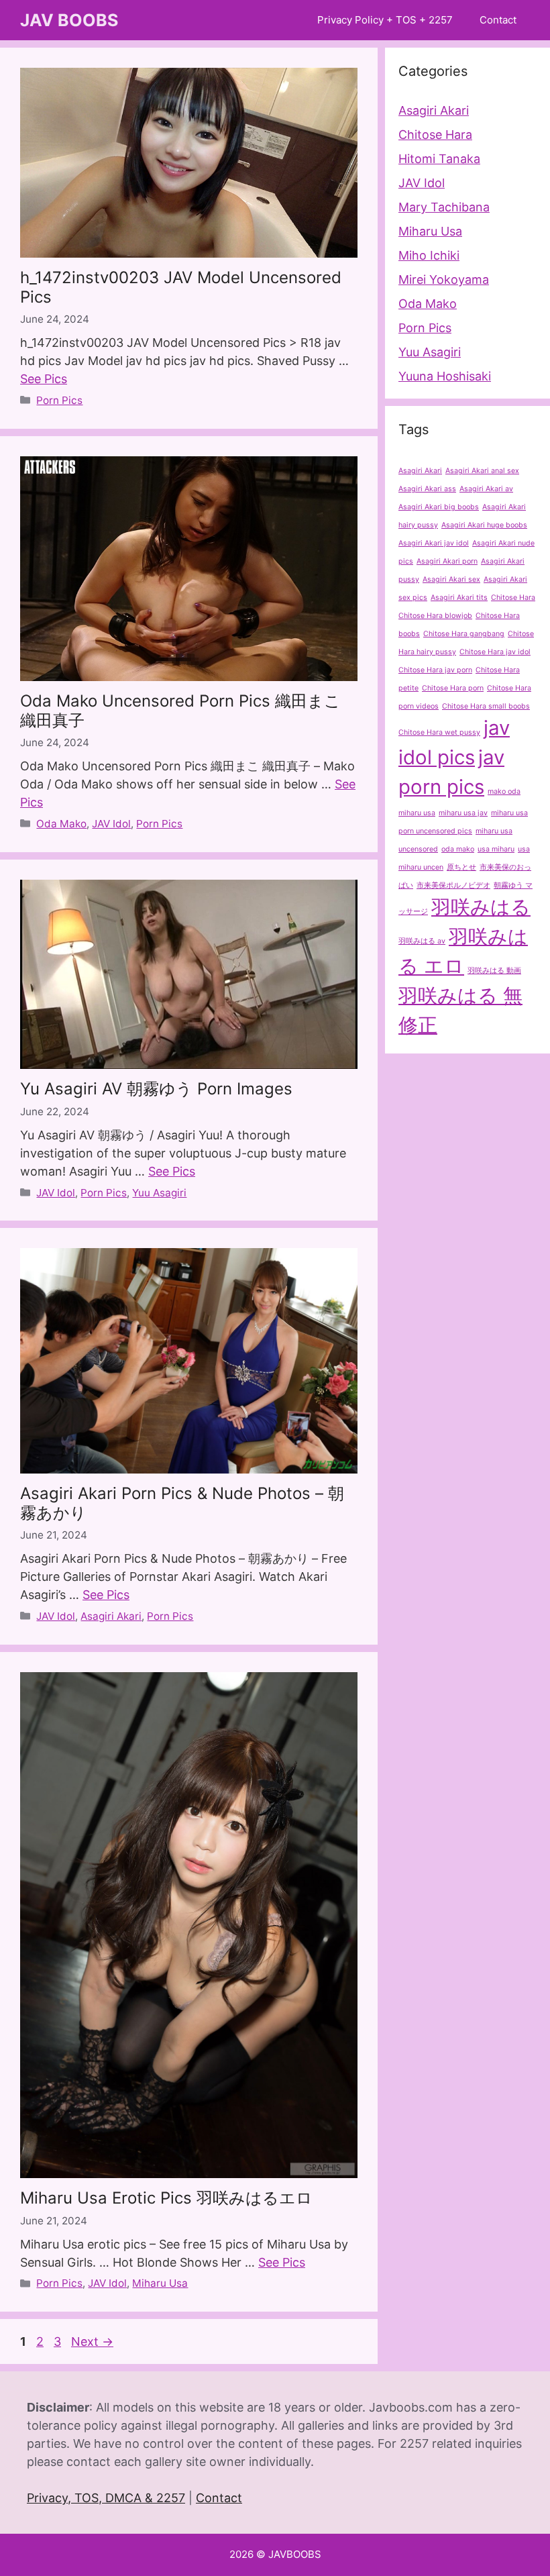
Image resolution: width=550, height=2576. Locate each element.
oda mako (458, 849)
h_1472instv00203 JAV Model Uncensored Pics (181, 287)
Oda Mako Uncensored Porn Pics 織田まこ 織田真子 (180, 711)
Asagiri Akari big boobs (439, 507)
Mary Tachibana (444, 207)
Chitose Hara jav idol (495, 652)
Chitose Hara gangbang (464, 634)
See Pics (44, 379)
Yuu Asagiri (159, 1193)
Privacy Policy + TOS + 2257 (385, 20)
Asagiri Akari (111, 1616)
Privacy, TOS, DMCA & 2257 (106, 2498)
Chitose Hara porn (453, 688)
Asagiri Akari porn (447, 561)
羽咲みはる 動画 (494, 971)
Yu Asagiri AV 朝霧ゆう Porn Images (156, 1089)
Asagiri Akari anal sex (482, 471)
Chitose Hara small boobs (486, 706)
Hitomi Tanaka (439, 159)
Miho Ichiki (429, 255)
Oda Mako (61, 824)
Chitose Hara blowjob (435, 616)
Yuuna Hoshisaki (445, 376)
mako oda (504, 791)
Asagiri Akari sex (451, 579)
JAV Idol (111, 824)
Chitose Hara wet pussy (439, 732)
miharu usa (417, 813)
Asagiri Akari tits (459, 598)
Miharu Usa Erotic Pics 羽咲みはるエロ (166, 2198)
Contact (498, 20)
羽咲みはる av (422, 941)
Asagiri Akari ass (427, 489)
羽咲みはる (481, 907)
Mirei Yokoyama (444, 279)
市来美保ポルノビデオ (453, 885)
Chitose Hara (435, 135)
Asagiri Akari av (486, 489)
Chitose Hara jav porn (435, 670)
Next (92, 2341)
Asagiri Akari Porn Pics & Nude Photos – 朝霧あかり (182, 1503)
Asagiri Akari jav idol (434, 543)
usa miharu (496, 849)
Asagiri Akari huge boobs (484, 525)
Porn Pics (59, 400)
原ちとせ (461, 867)
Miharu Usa (160, 2283)
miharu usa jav (463, 813)
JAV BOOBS (69, 20)
